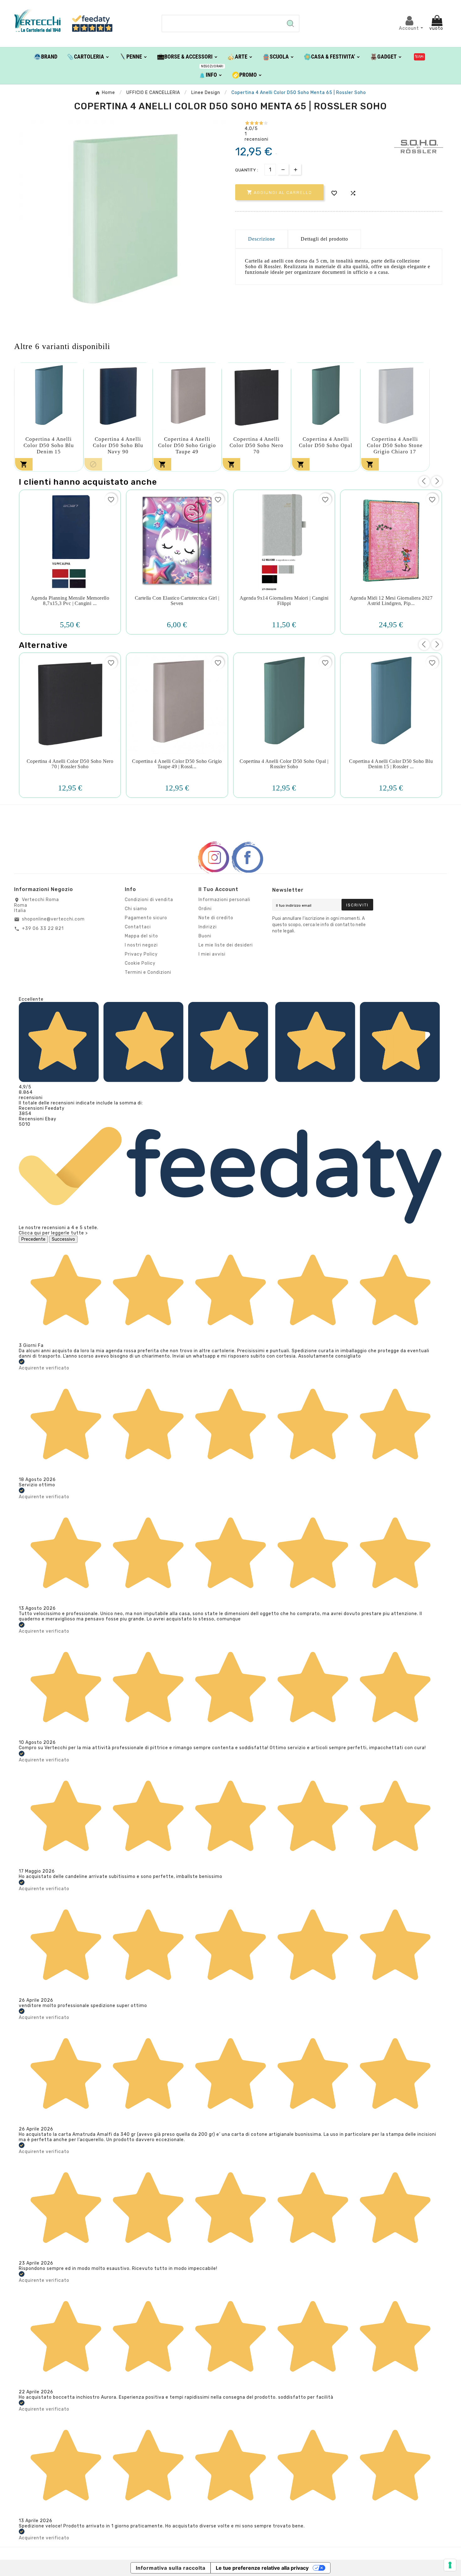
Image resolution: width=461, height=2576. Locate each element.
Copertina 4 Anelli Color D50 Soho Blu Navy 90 (118, 445)
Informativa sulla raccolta (171, 2568)
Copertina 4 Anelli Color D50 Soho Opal (326, 442)
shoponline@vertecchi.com (53, 919)
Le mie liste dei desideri (226, 945)
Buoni (205, 936)
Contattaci (138, 927)
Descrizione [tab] (262, 239)
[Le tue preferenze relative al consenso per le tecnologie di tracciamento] (450, 2565)
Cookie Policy (140, 963)
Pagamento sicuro (146, 918)
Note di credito (216, 918)
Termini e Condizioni (148, 972)
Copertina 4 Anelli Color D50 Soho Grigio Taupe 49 (187, 445)
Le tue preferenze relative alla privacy (262, 2568)
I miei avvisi (212, 954)
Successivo (63, 1239)
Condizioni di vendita (149, 900)
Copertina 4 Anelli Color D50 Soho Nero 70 (257, 445)
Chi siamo (136, 909)
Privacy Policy (141, 954)
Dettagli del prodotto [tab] (324, 239)
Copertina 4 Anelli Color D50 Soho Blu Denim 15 (49, 445)
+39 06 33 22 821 (43, 928)
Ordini (205, 909)
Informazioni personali (224, 900)
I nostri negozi (141, 945)
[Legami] (419, 56)
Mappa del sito (141, 936)
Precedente (33, 1239)
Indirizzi (208, 927)
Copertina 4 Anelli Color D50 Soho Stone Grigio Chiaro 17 (395, 445)
